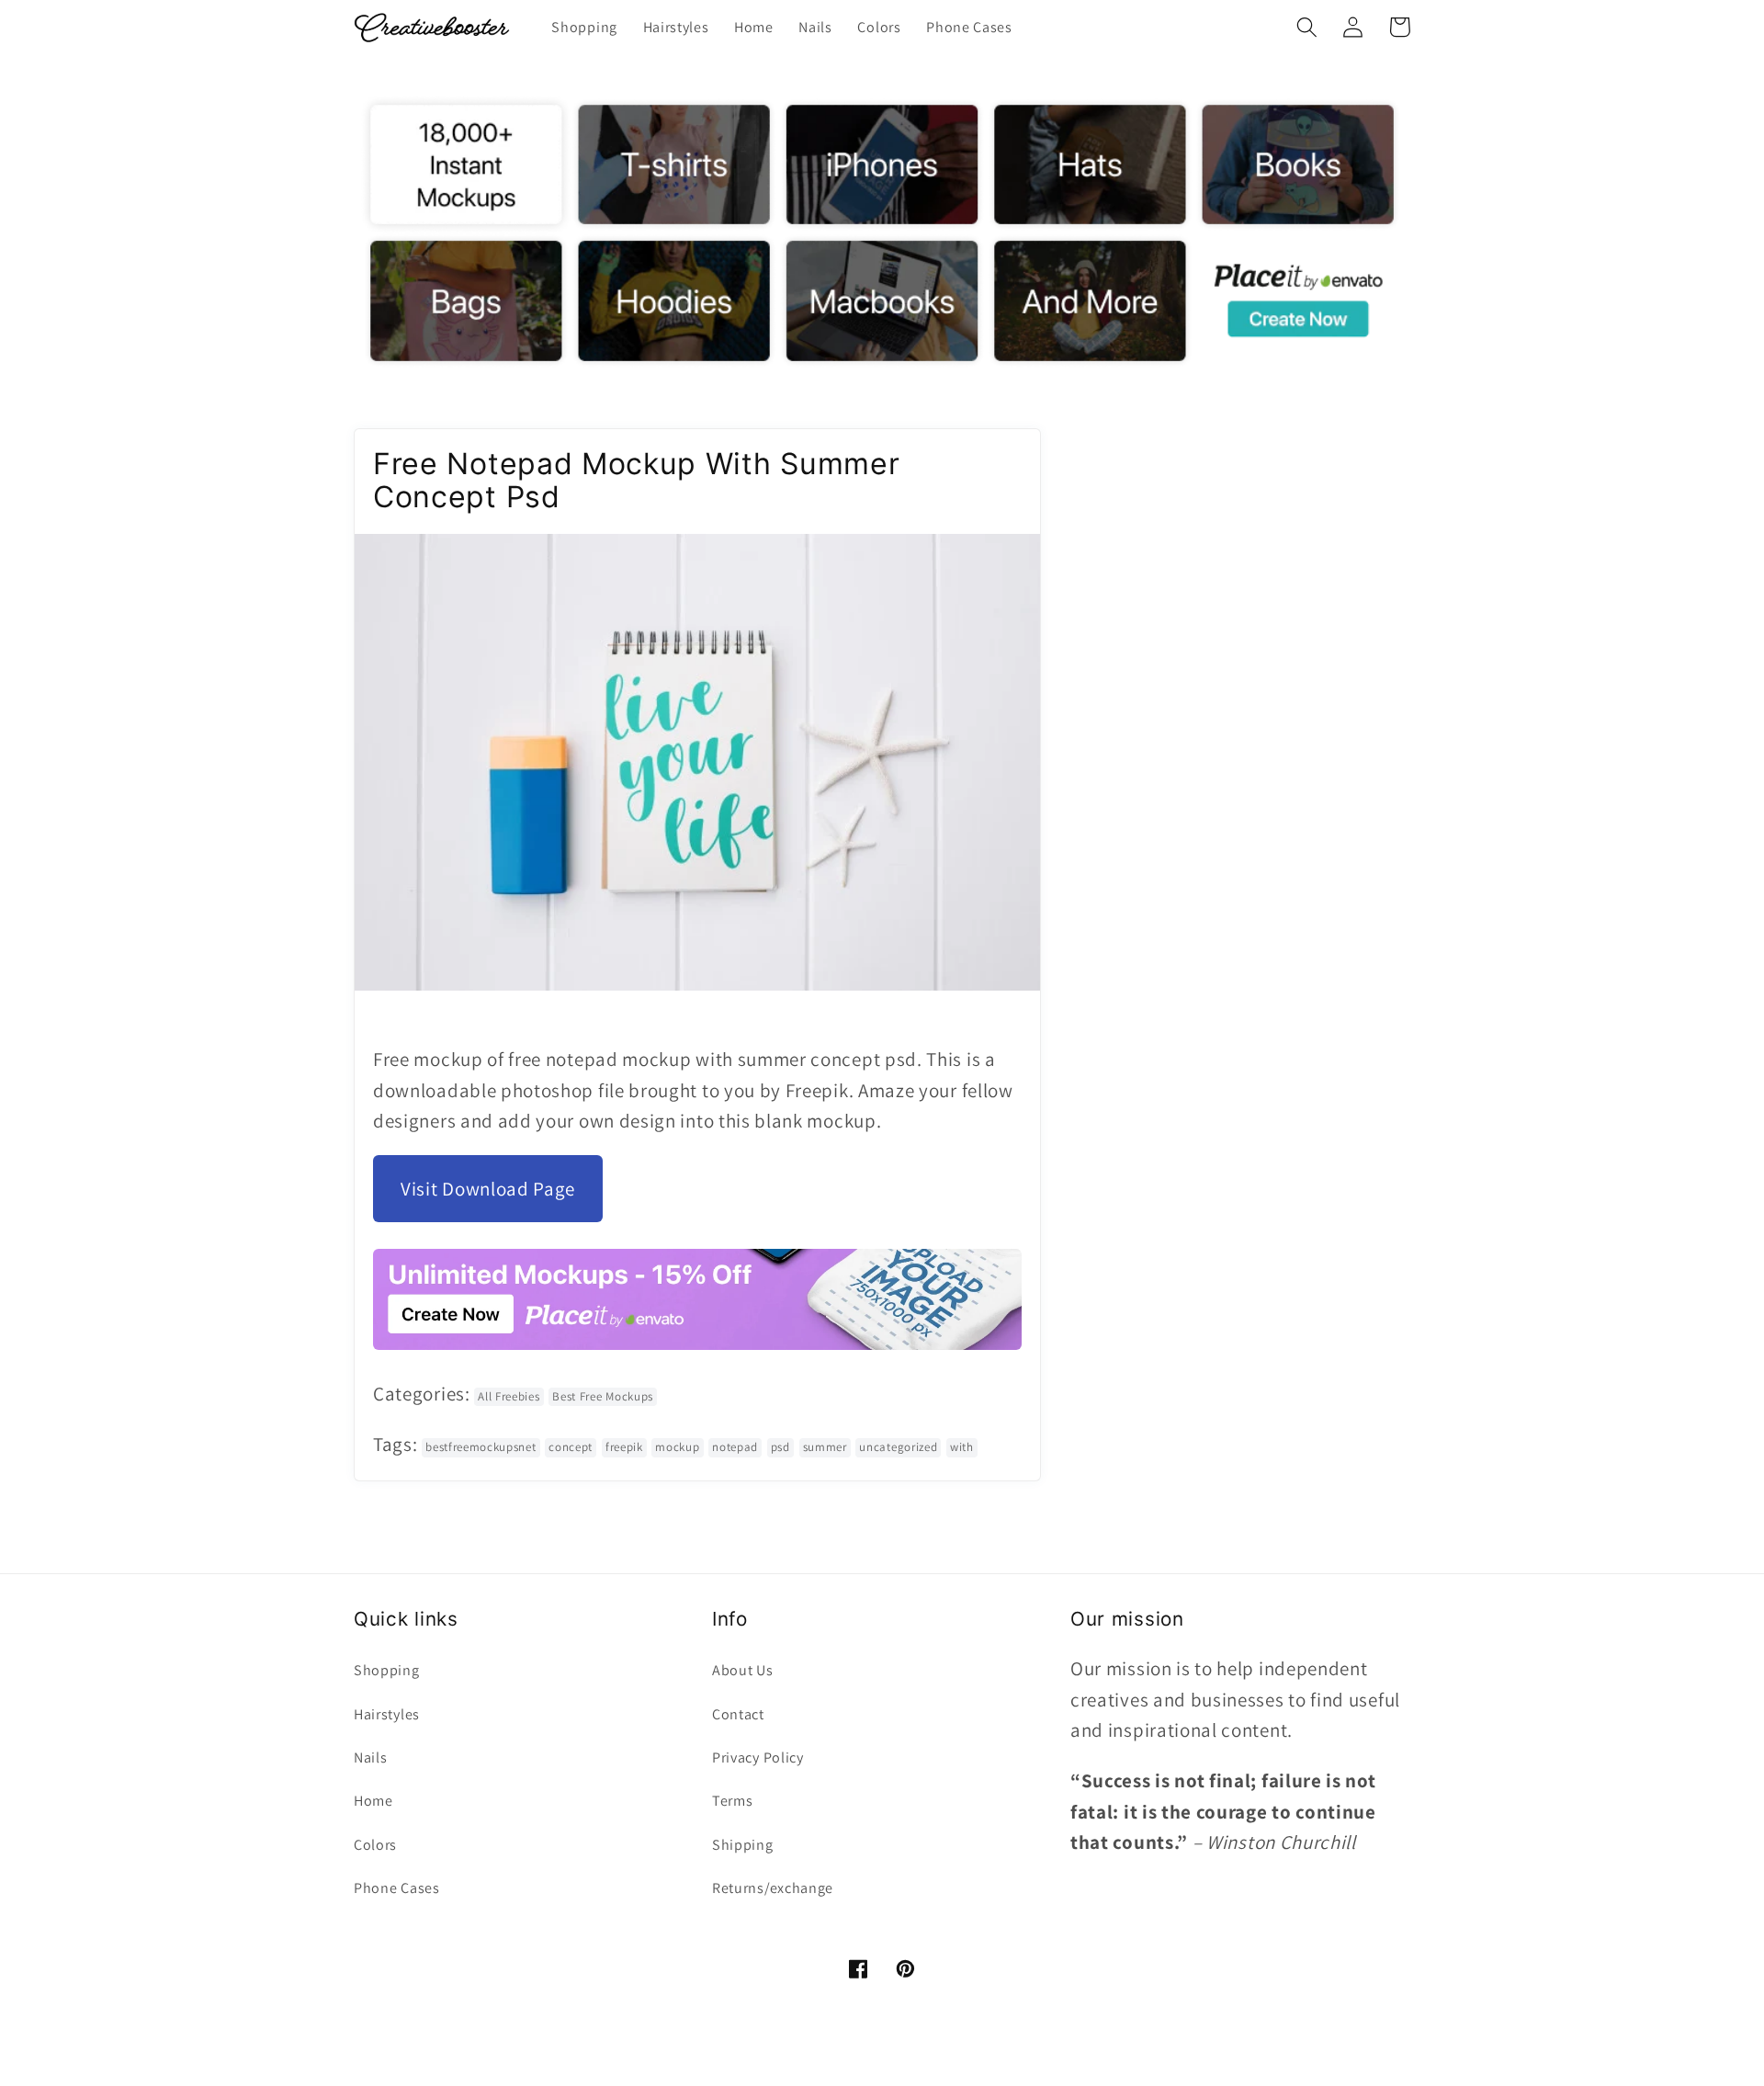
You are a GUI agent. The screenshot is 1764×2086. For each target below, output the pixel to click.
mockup (677, 1447)
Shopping (387, 1670)
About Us (743, 1670)
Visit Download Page (488, 1189)
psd (780, 1447)
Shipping (743, 1845)
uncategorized (898, 1447)
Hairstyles (387, 1714)
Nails (370, 1757)
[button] (1307, 27)
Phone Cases (397, 1888)
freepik (624, 1447)
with (962, 1447)
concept (571, 1447)
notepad (735, 1447)
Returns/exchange (773, 1888)
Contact (738, 1714)
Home (373, 1801)
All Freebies (509, 1396)
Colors (375, 1845)
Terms (732, 1801)
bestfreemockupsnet (481, 1447)
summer (825, 1447)
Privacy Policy (758, 1757)
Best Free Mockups (603, 1396)
